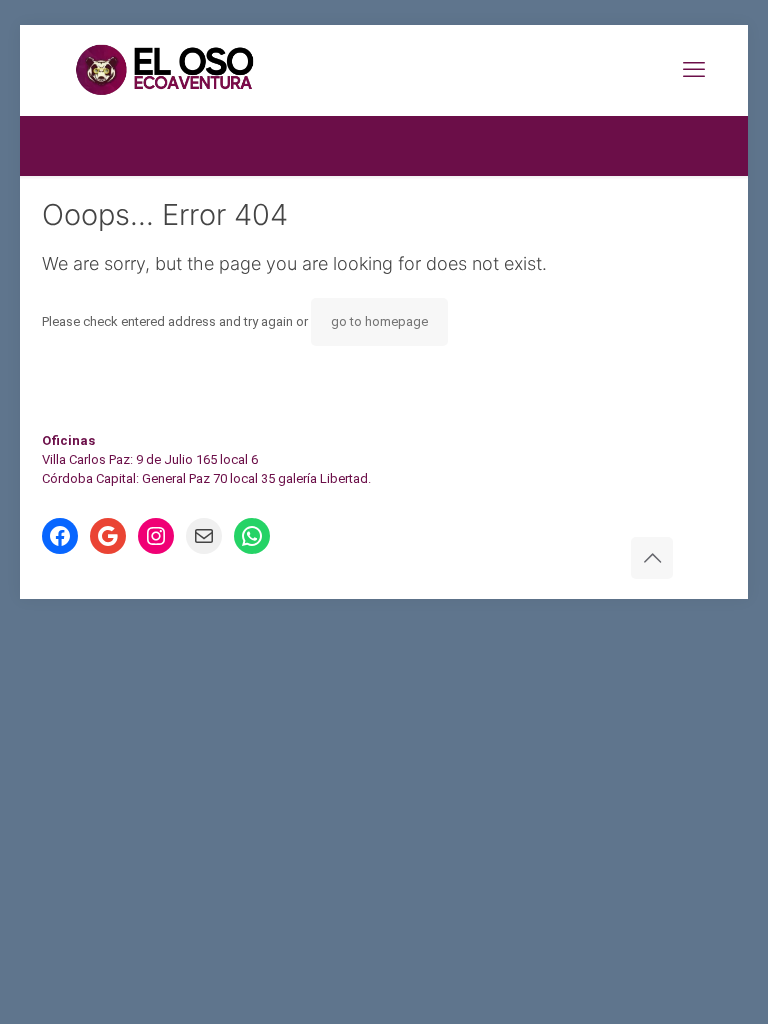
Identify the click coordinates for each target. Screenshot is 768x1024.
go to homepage (379, 321)
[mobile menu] (694, 70)
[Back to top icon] (652, 558)
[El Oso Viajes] (218, 70)
